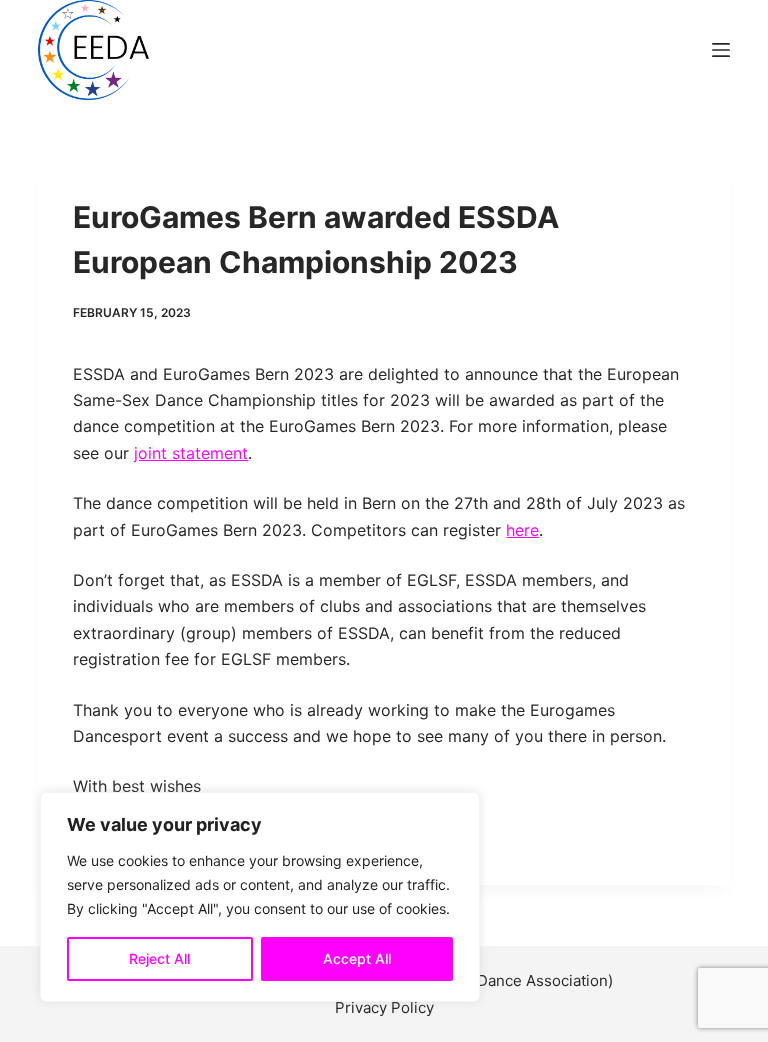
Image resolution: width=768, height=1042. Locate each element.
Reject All (159, 958)
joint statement (191, 453)
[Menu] (721, 50)
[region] (260, 897)
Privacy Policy (384, 1007)
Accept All (357, 958)
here (522, 530)
